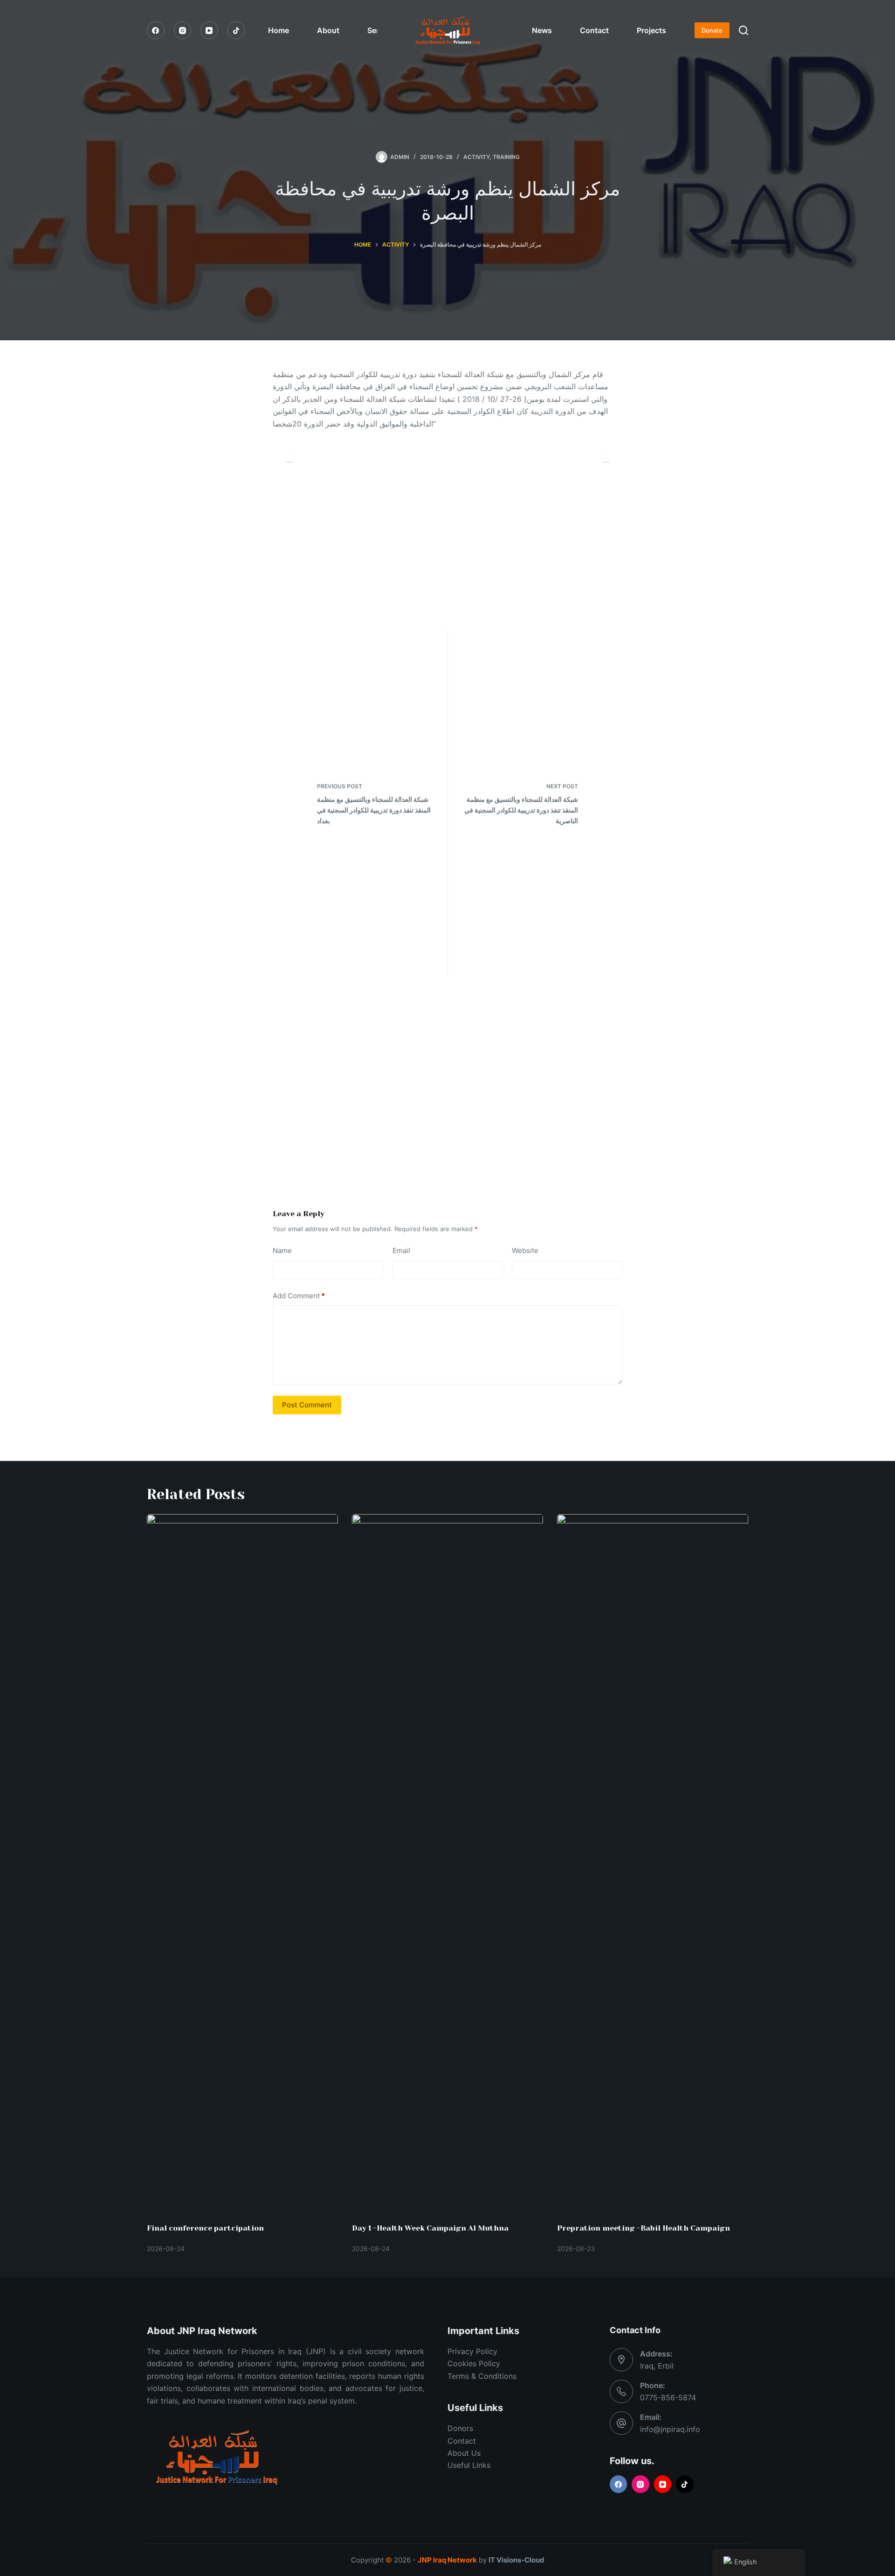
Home (279, 30)
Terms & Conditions (482, 2376)
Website (525, 1250)
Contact (594, 30)
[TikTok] (236, 30)
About (328, 30)
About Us (464, 2453)
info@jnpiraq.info (670, 2429)
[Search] (744, 30)
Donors (460, 2428)
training (506, 157)
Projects (651, 30)
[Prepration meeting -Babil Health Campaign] (653, 1864)
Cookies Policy (474, 2363)
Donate (712, 30)
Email (401, 1250)
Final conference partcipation (205, 2228)
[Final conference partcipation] (242, 1864)
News (542, 30)
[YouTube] (209, 30)
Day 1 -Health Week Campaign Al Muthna (430, 2228)
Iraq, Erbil (657, 2366)
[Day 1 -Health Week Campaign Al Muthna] (447, 1864)
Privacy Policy (472, 2351)
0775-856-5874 (668, 2397)
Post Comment (307, 1405)
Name (282, 1250)
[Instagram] (183, 30)
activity (476, 157)
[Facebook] (156, 30)
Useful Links (469, 2465)
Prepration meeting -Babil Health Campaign (644, 2228)
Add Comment (299, 1296)
